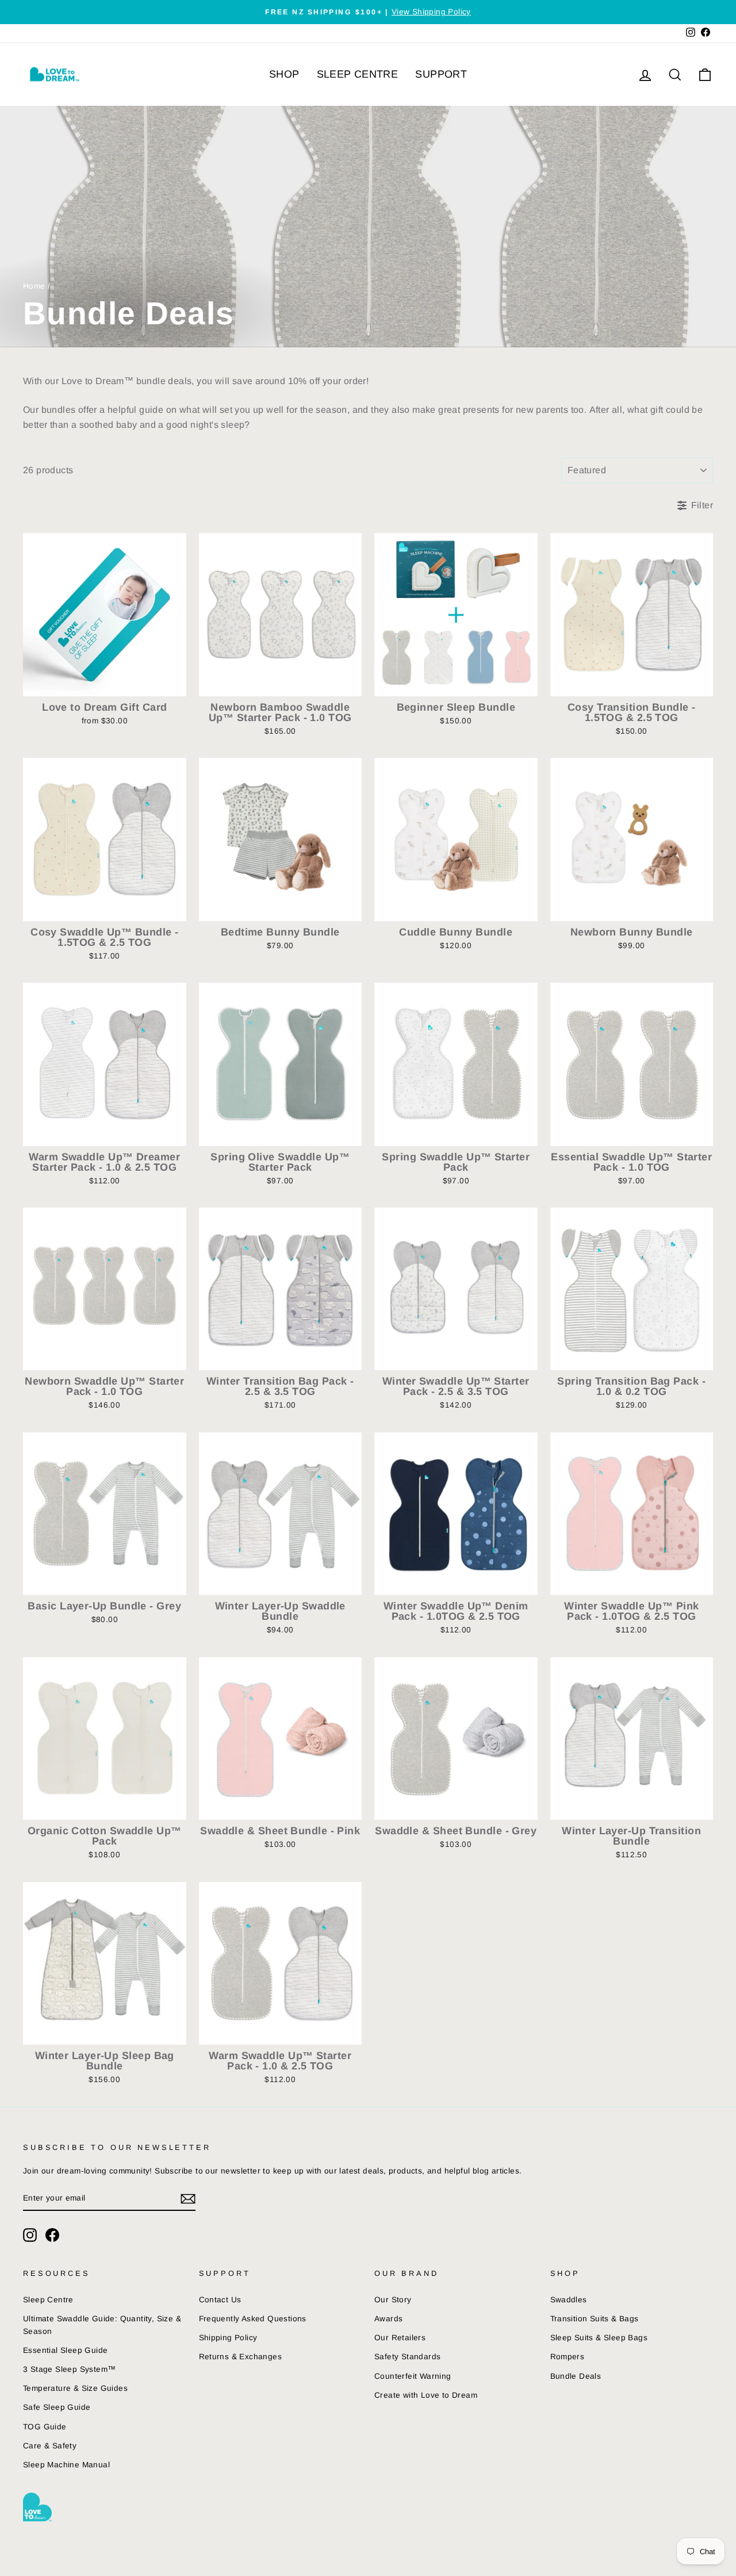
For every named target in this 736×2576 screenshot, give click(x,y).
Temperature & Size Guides (75, 2388)
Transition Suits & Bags (595, 2319)
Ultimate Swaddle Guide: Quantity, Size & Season (102, 2325)
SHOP (284, 74)
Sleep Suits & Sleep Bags (599, 2338)
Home (34, 286)
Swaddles (569, 2300)
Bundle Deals (576, 2376)
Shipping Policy (228, 2338)
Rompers (568, 2357)
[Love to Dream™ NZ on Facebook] (52, 2235)
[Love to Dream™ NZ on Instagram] (30, 2235)
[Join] (188, 2199)
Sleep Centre (48, 2300)
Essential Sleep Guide (65, 2350)
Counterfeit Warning (413, 2376)
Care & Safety (50, 2446)
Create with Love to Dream (426, 2395)
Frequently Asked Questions (253, 2319)
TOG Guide (45, 2427)
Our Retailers (400, 2338)
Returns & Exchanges (241, 2357)
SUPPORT (441, 74)
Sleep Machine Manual (66, 2465)
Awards (388, 2319)
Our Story (393, 2300)
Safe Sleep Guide (57, 2407)
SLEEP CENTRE (358, 74)
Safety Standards (407, 2357)
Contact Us (220, 2300)
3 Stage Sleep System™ (69, 2369)
